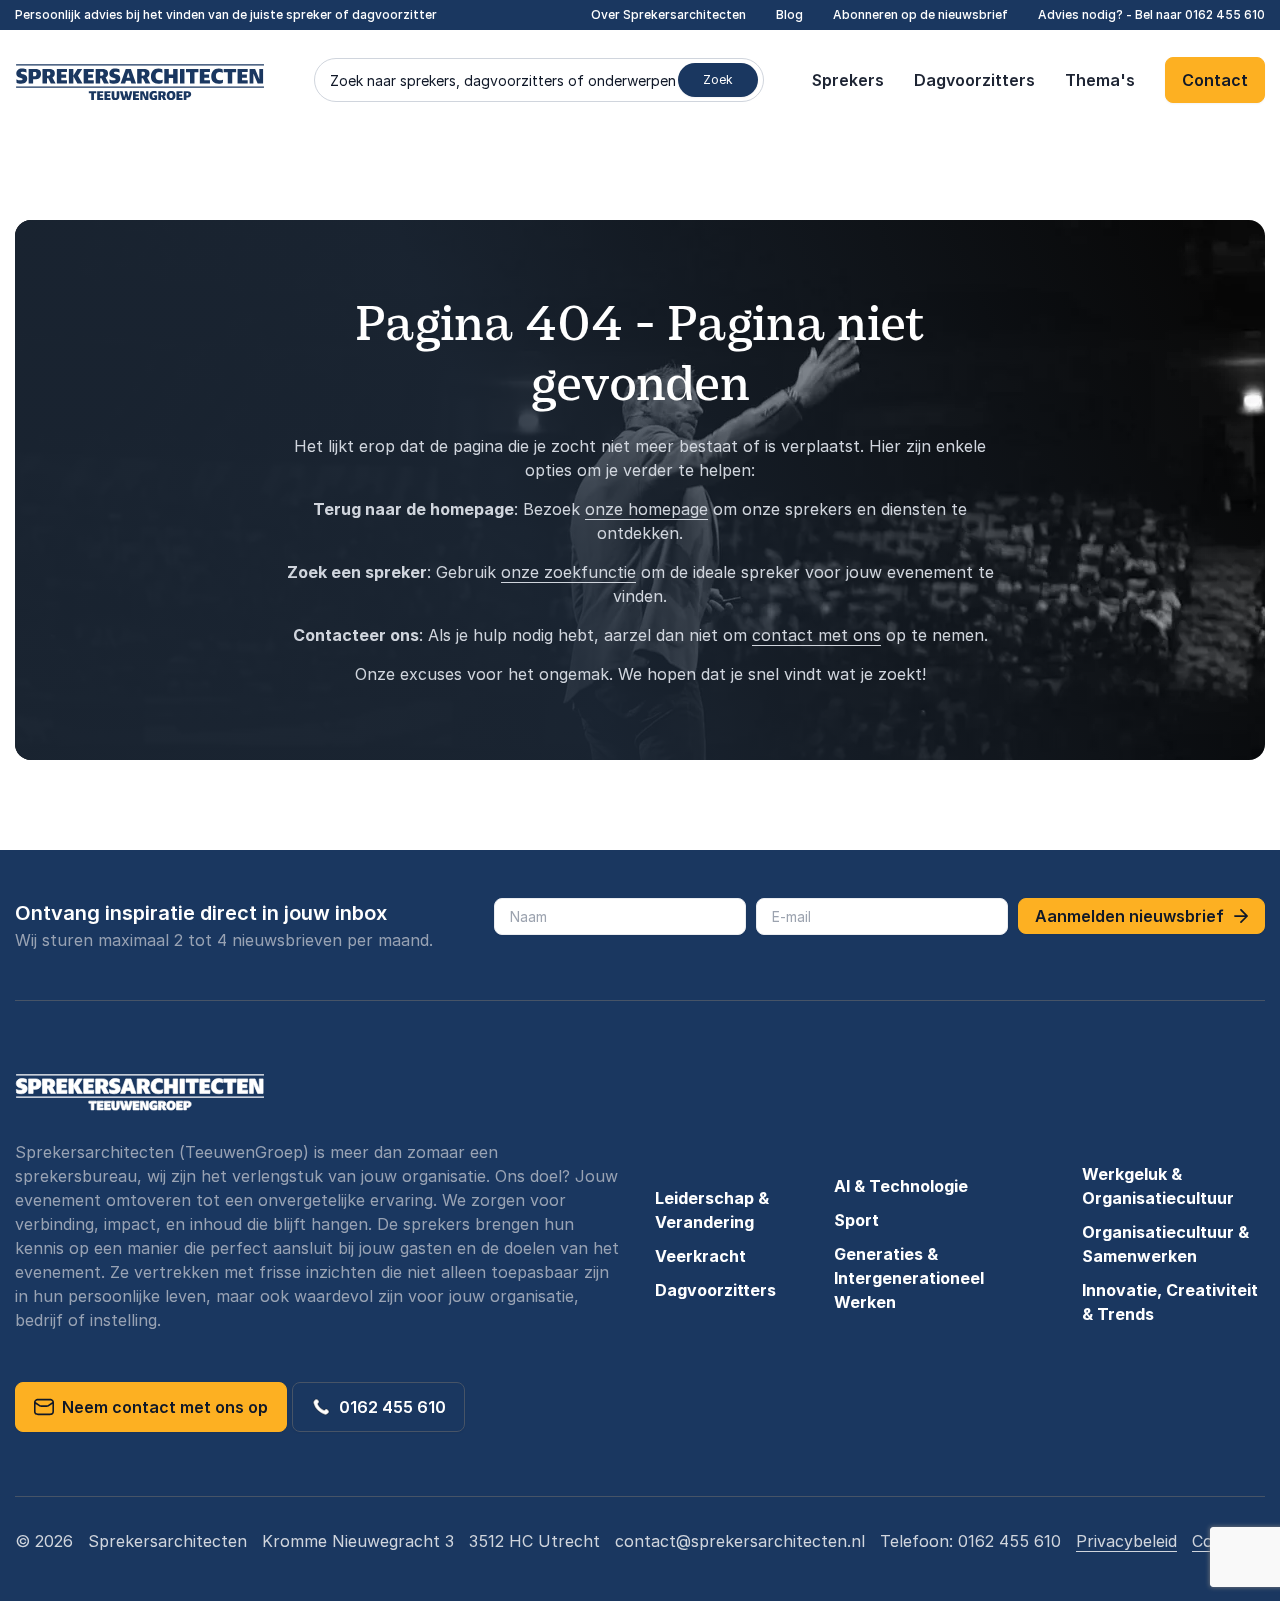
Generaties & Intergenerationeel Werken (909, 1278)
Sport (856, 1220)
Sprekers (848, 80)
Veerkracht (700, 1256)
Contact (1215, 80)
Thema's (1100, 80)
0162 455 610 (1225, 14)
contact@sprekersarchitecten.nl (740, 1541)
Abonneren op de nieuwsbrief (920, 14)
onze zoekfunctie (568, 572)
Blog (789, 14)
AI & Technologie (901, 1186)
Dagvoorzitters (974, 80)
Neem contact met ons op (161, 1407)
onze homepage (646, 509)
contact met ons (816, 635)
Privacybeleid (1126, 1541)
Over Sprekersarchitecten (668, 14)
